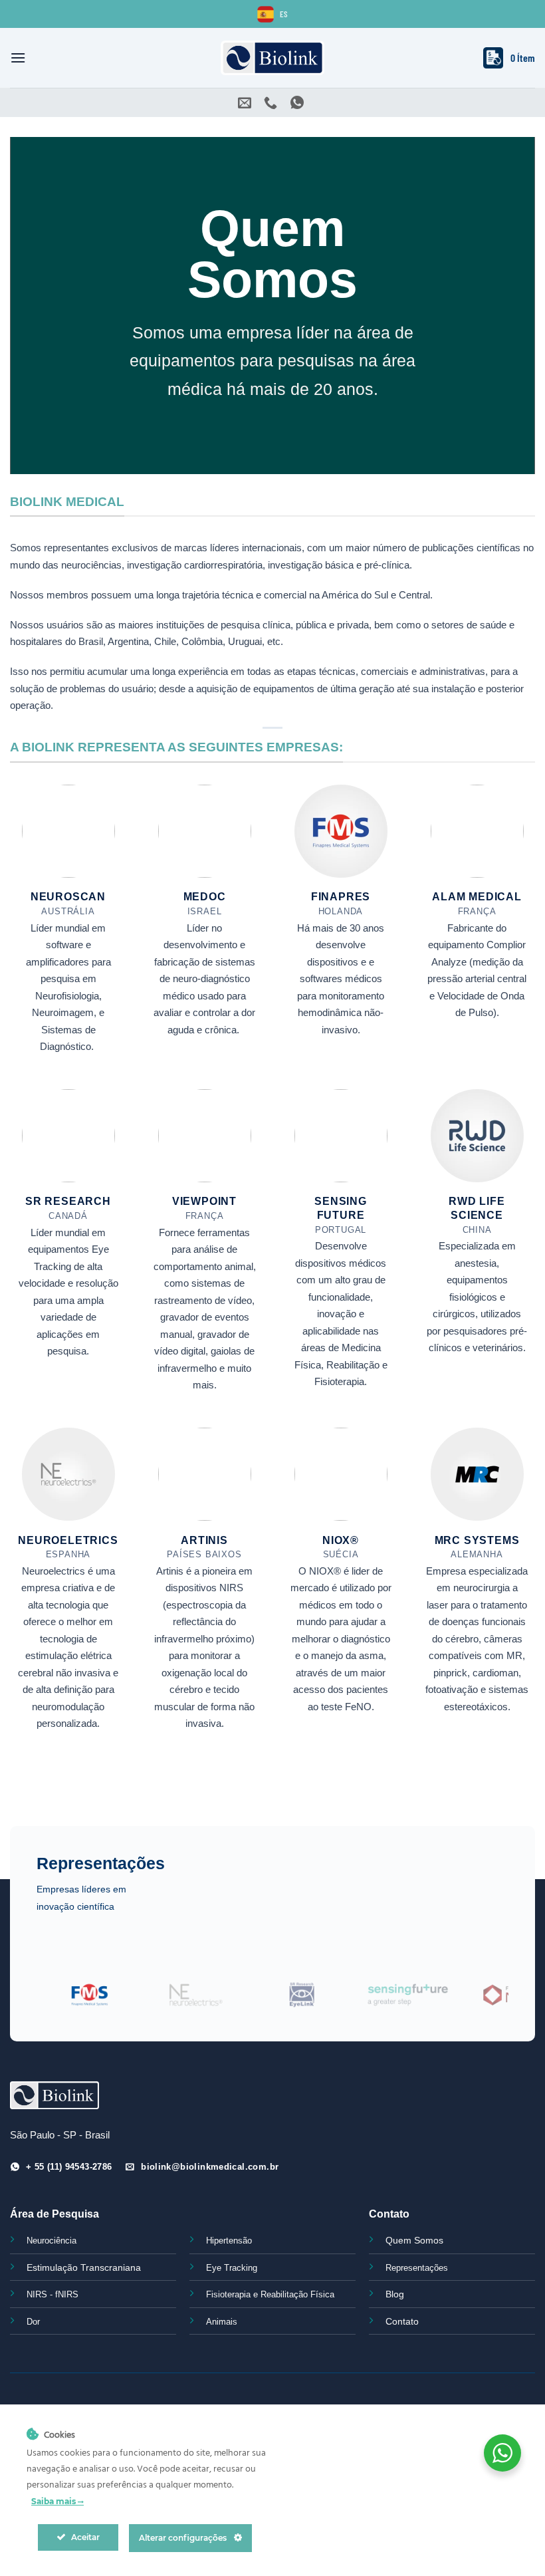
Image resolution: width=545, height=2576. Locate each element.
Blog (395, 2294)
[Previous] (62, 2002)
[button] (18, 58)
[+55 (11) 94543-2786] (272, 102)
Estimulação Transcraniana (84, 2267)
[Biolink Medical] (273, 58)
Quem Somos (414, 2240)
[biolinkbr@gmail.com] (246, 102)
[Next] (483, 2002)
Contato (402, 2321)
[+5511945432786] (299, 102)
